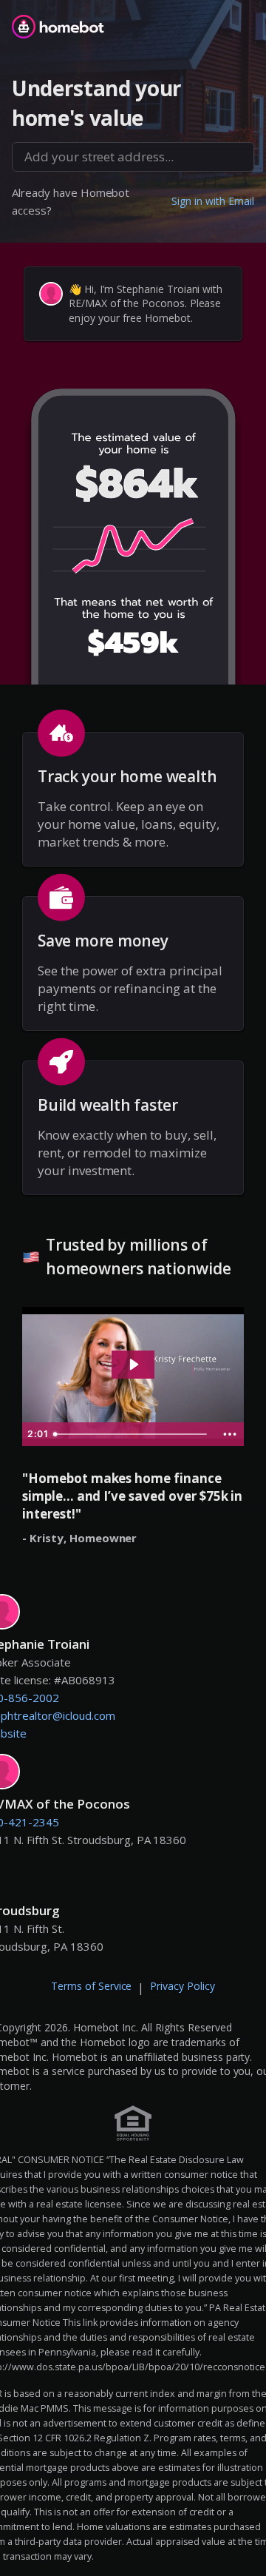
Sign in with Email (213, 201)
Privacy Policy (183, 1986)
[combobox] (133, 157)
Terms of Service (92, 1986)
